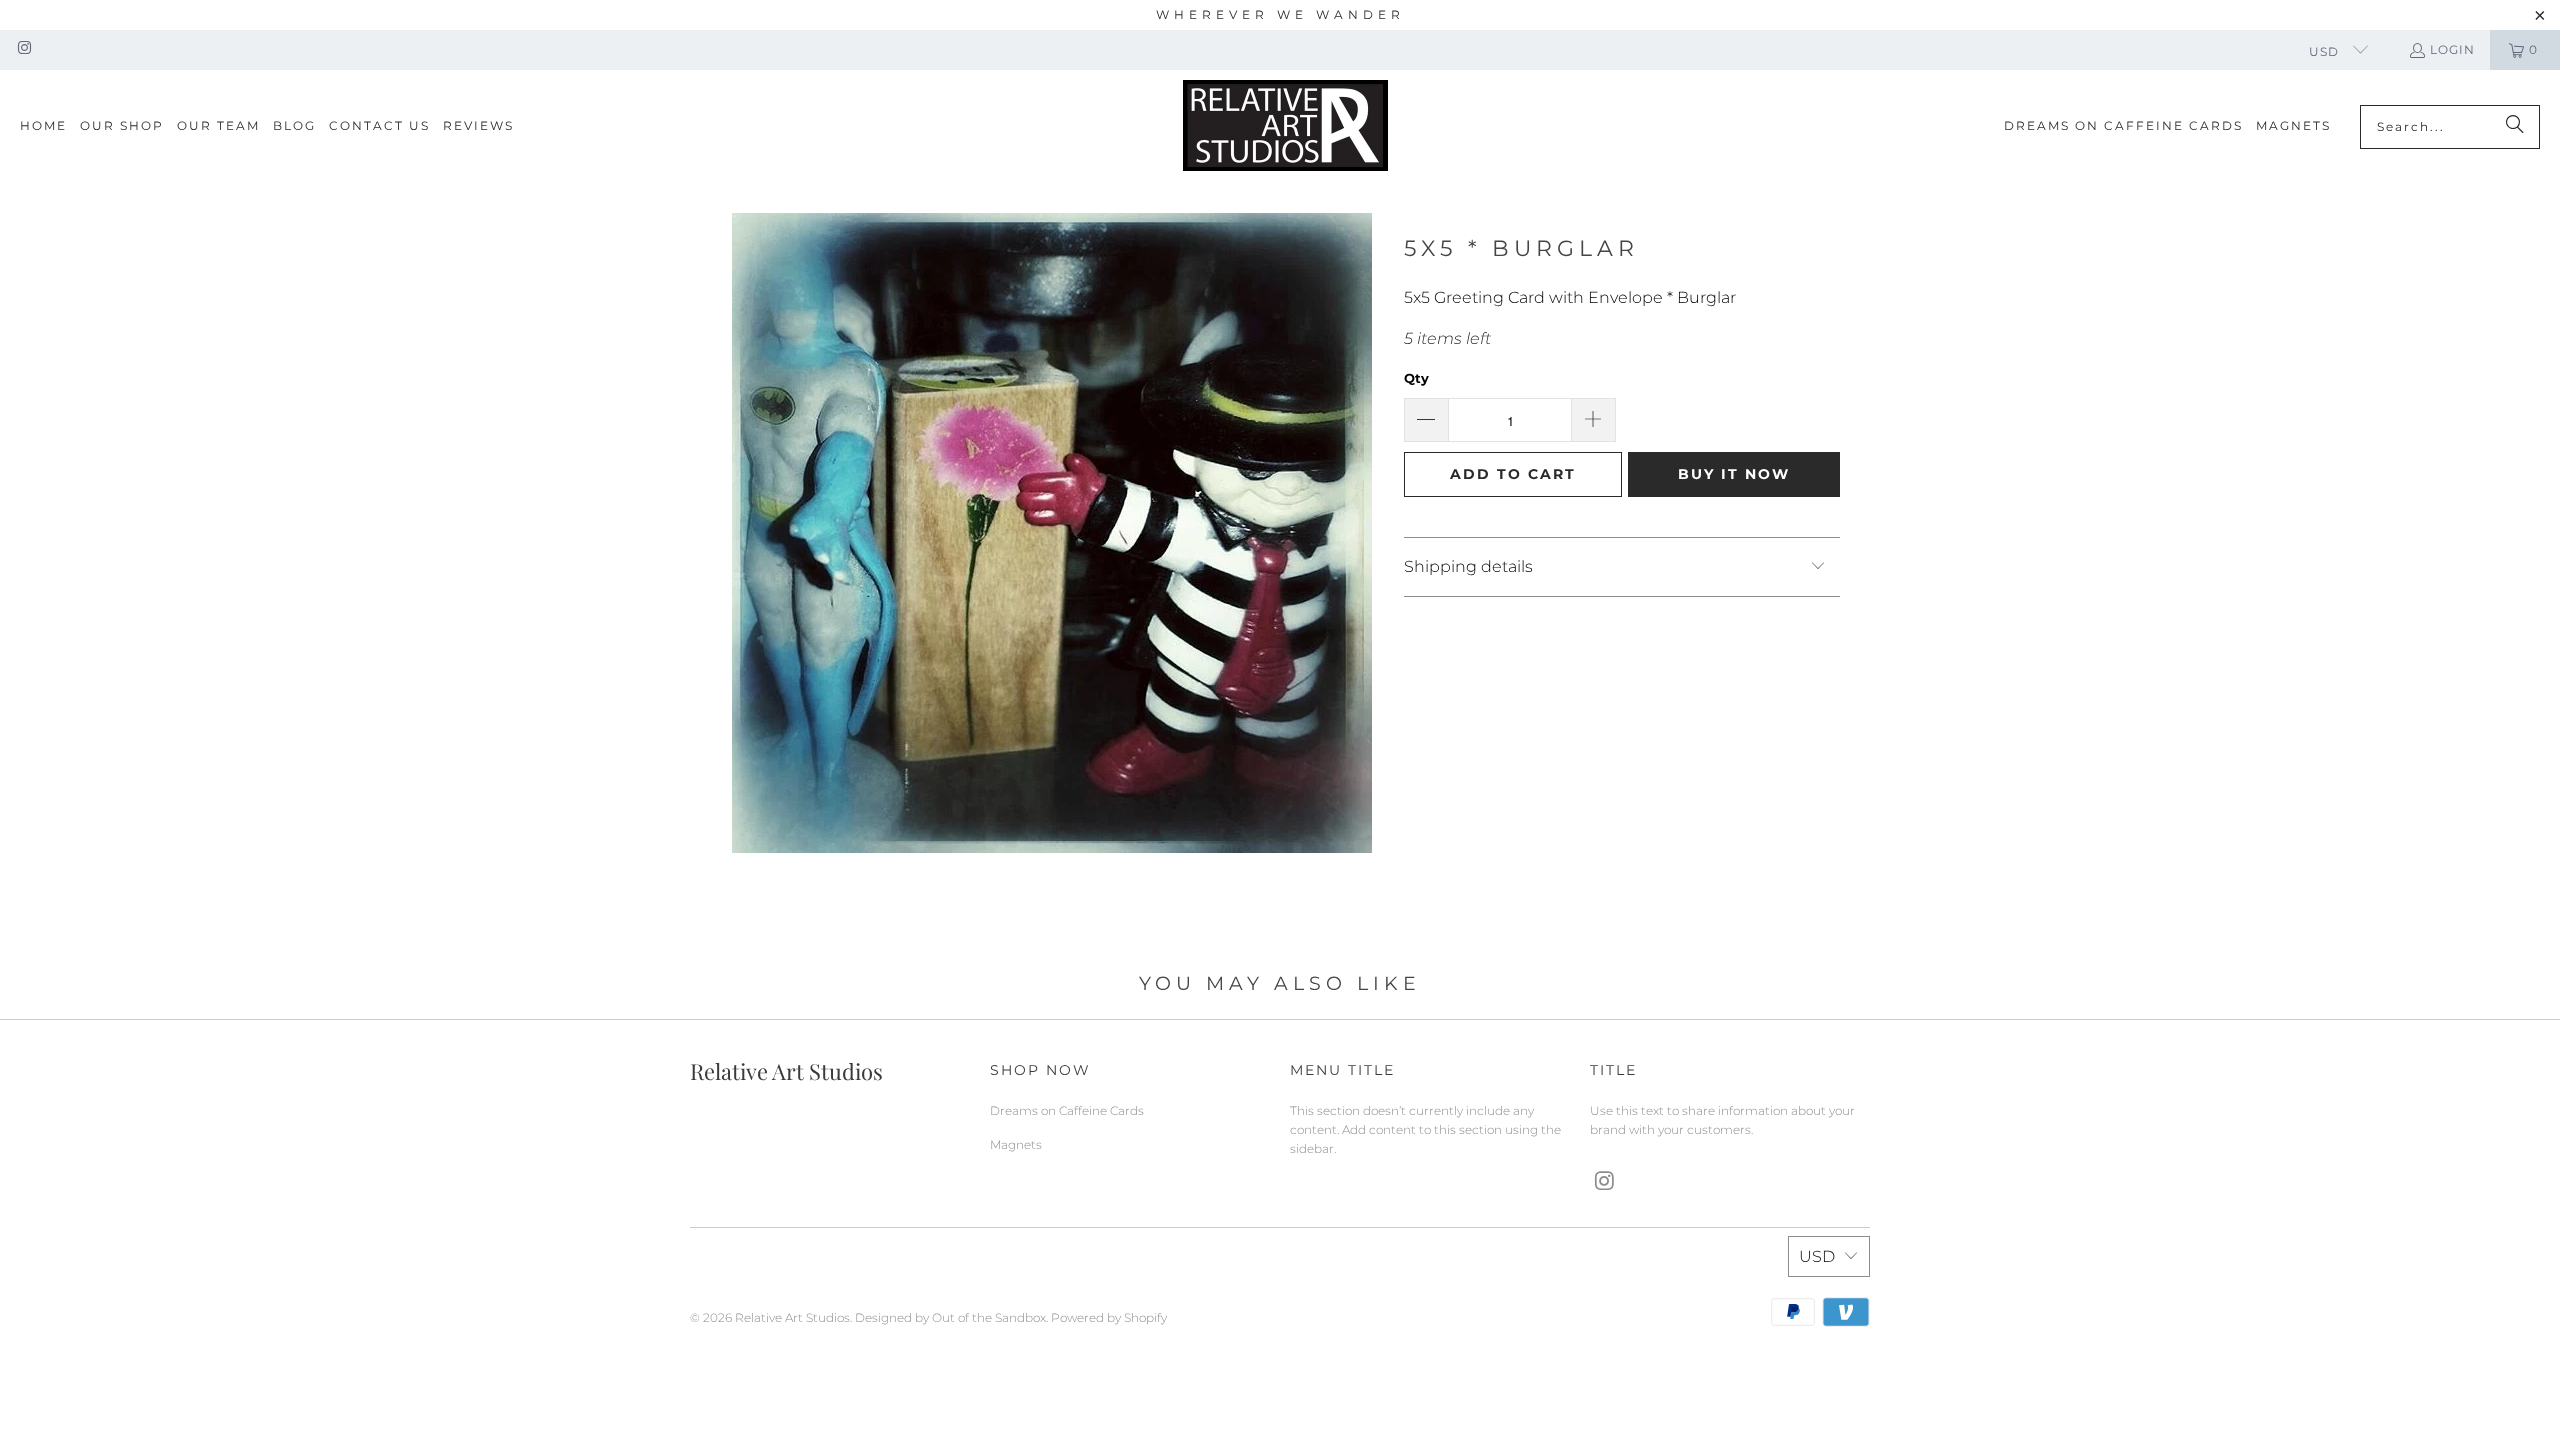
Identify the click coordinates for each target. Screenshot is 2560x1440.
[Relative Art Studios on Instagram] (23, 49)
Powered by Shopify (1109, 1317)
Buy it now (1734, 474)
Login (2452, 49)
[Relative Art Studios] (1285, 126)
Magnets (1016, 1144)
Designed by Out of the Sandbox (950, 1317)
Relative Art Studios (792, 1317)
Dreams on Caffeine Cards (1067, 1110)
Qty (1416, 378)
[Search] (2515, 127)
